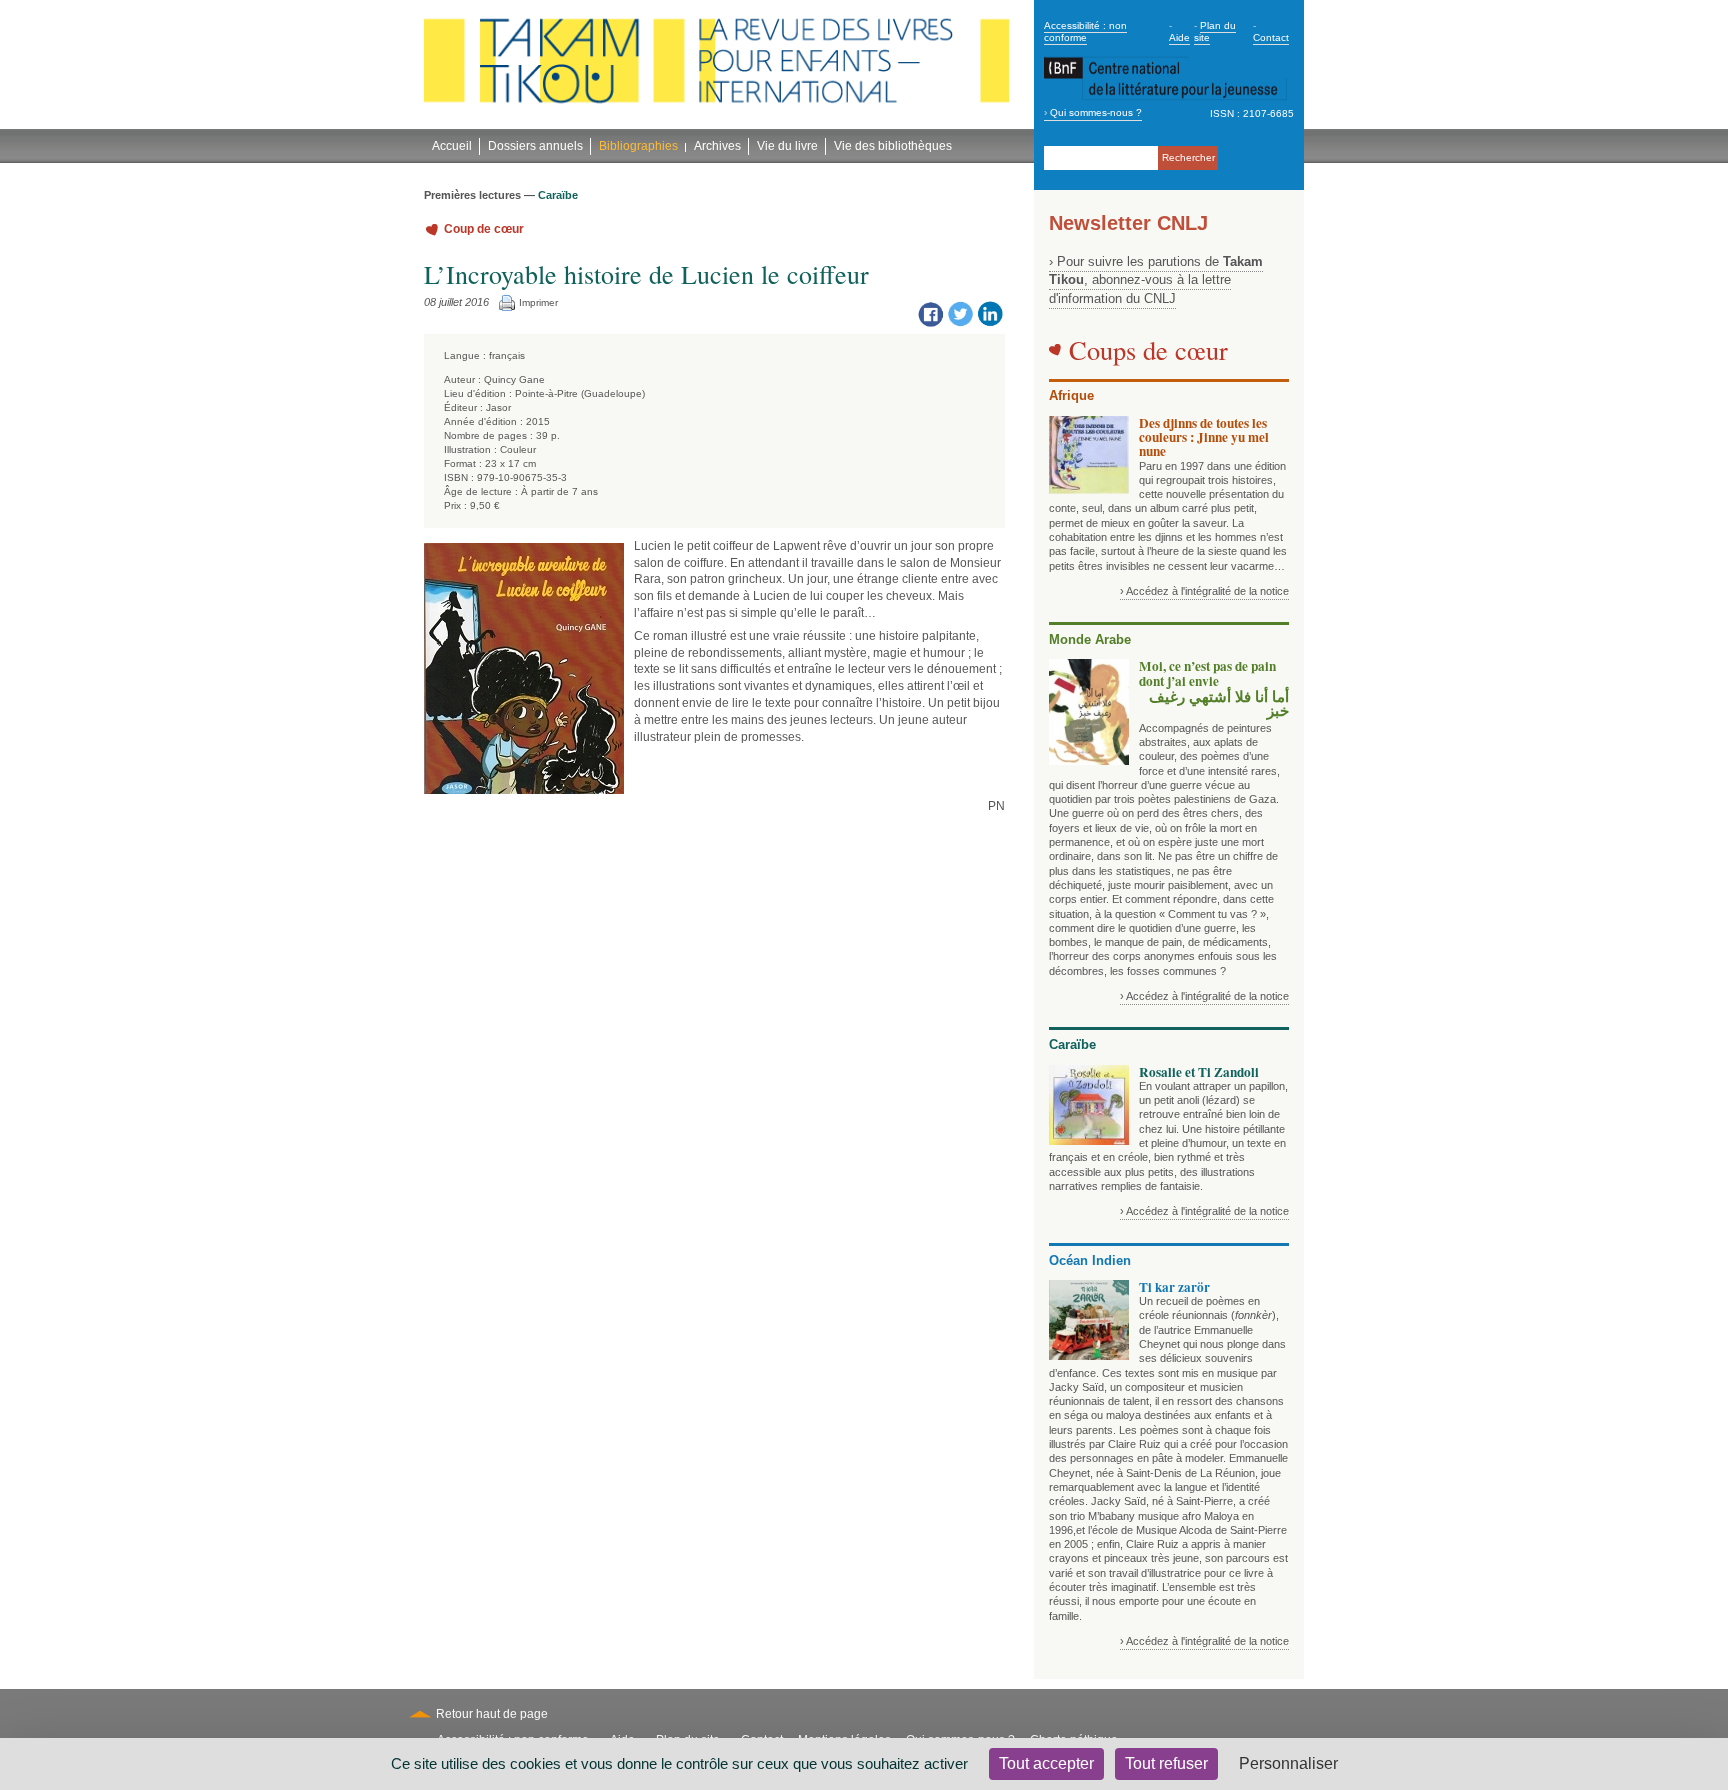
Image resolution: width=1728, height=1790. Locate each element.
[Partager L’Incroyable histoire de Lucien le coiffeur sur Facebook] (930, 313)
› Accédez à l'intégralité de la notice (1204, 591)
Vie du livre (787, 146)
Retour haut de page (492, 1714)
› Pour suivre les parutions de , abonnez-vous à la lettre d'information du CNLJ (1156, 280)
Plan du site (1215, 31)
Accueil (452, 146)
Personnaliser (1288, 1763)
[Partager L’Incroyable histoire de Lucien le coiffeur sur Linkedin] (990, 313)
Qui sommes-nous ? (1096, 112)
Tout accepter (1046, 1763)
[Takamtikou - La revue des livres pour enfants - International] (716, 65)
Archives (717, 146)
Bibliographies (638, 146)
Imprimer (538, 302)
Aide (1179, 37)
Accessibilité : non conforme (1085, 31)
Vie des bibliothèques (893, 146)
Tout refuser (1166, 1763)
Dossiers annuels (535, 146)
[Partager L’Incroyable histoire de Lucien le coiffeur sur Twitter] (960, 313)
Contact (1271, 37)
